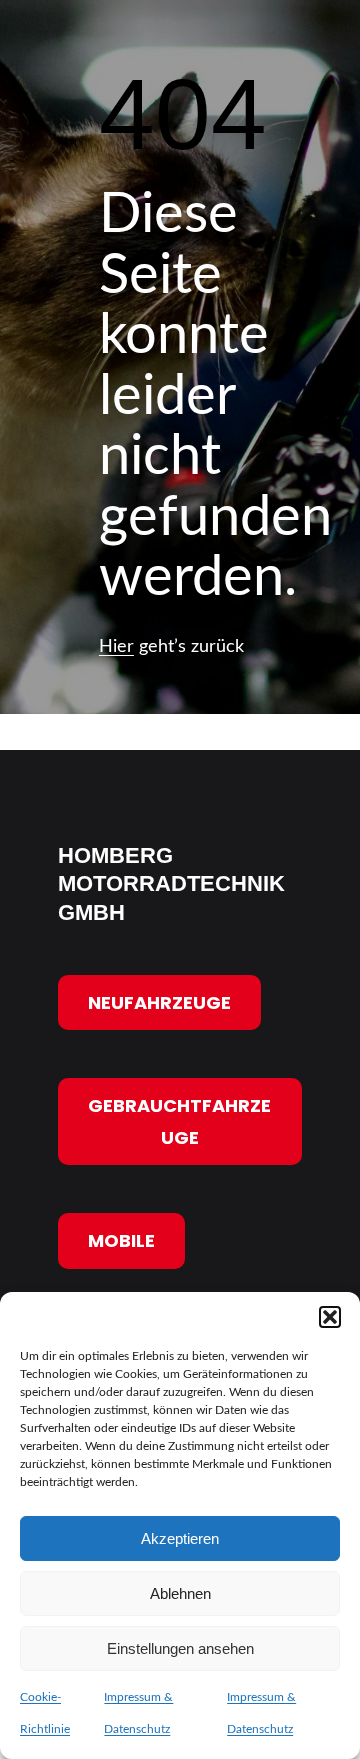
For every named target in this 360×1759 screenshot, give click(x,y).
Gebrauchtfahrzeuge (180, 1121)
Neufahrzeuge (159, 1001)
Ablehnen (180, 1593)
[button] (330, 1317)
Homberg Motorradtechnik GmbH (171, 884)
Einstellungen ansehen (180, 1648)
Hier (116, 647)
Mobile (121, 1240)
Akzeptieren (180, 1538)
